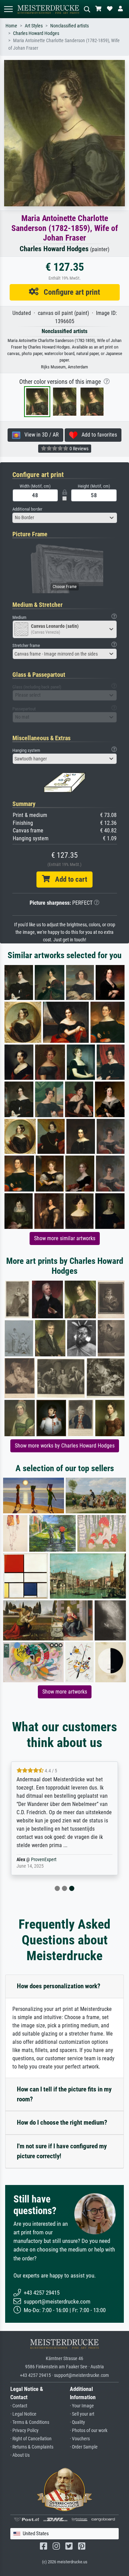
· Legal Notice (23, 2414)
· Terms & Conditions (30, 2422)
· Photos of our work (89, 2431)
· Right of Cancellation (31, 2439)
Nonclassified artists (69, 26)
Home (11, 26)
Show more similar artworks (65, 1238)
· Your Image (82, 2406)
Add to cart (68, 879)
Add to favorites (97, 435)
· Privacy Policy (24, 2431)
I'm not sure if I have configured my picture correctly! (62, 2151)
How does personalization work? (59, 1986)
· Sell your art (82, 2414)
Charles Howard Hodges (36, 33)
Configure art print (69, 292)
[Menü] (8, 9)
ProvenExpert (44, 1860)
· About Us (20, 2455)
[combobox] (65, 518)
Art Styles (34, 26)
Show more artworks (65, 1692)
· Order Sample (84, 2447)
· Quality (77, 2422)
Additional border (27, 509)
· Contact (19, 2406)
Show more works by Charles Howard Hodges (65, 1446)
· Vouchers (80, 2439)
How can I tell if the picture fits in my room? (64, 2094)
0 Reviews (78, 449)
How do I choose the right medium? (62, 2122)
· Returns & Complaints (32, 2447)
